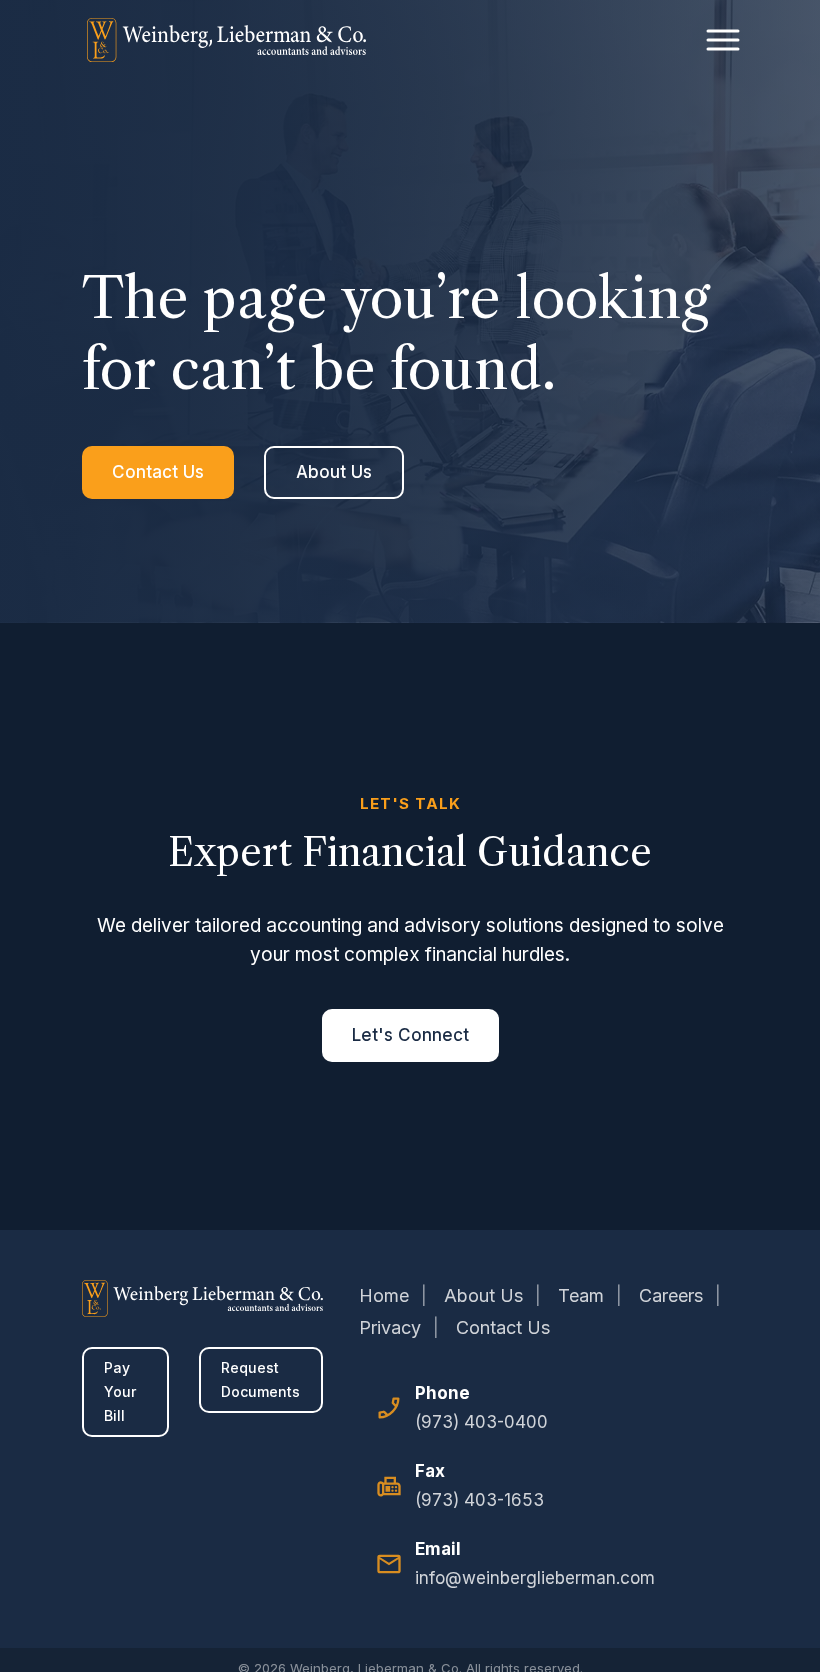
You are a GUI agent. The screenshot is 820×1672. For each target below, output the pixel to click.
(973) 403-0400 (481, 1422)
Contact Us (158, 472)
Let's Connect (410, 1035)
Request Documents (260, 1379)
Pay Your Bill (120, 1391)
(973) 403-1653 (479, 1500)
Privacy (390, 1327)
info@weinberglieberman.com (535, 1578)
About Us (334, 472)
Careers (671, 1295)
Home (384, 1295)
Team (581, 1295)
